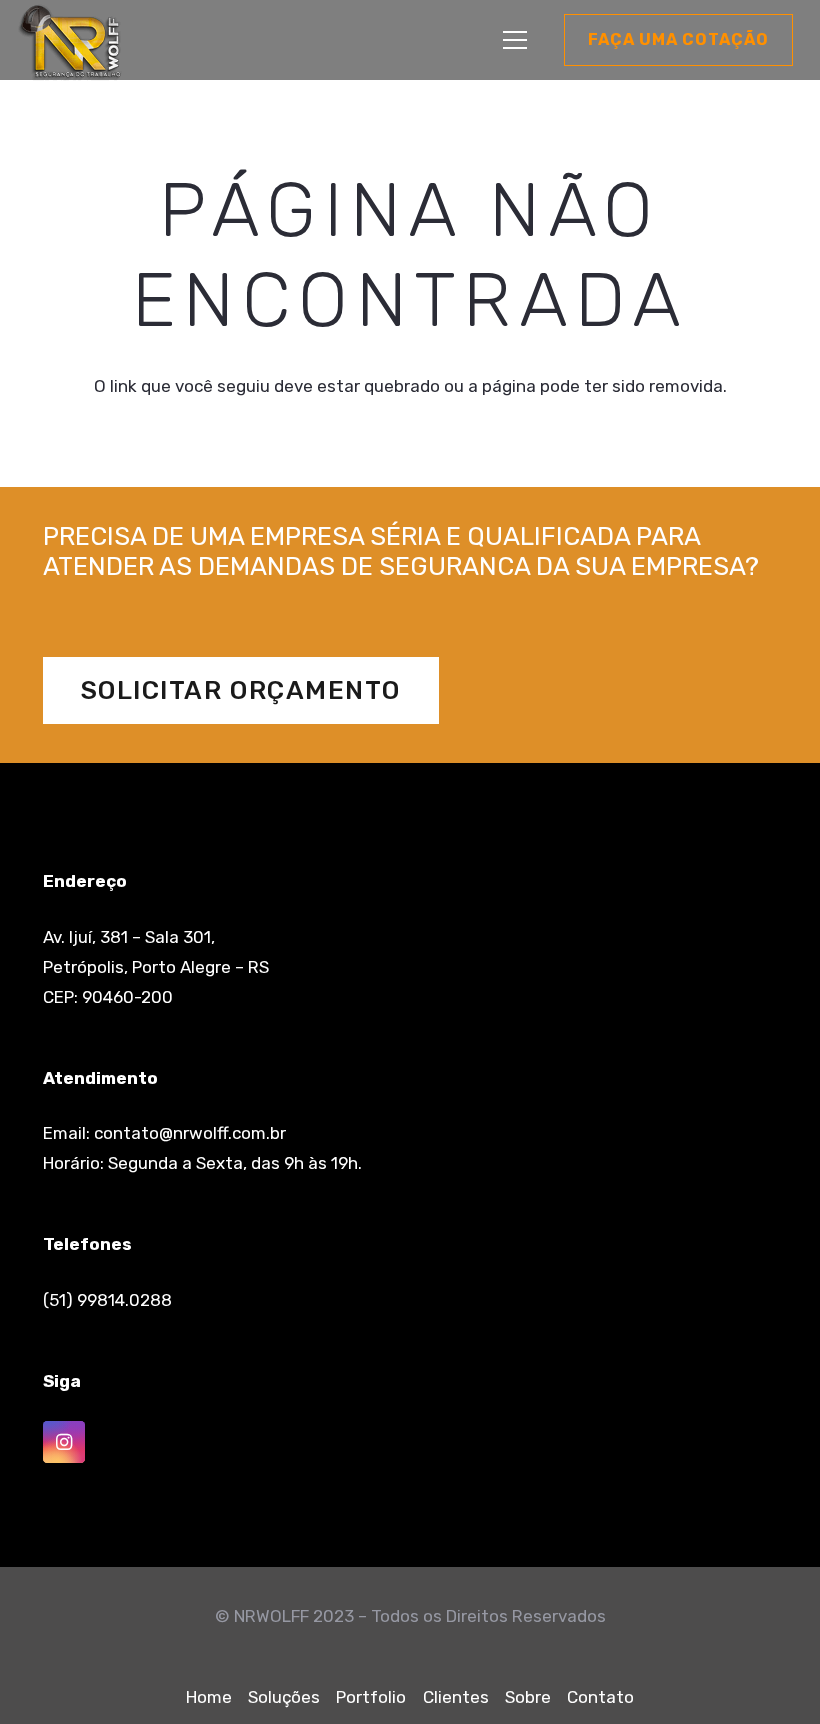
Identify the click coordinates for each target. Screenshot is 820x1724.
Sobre (528, 1697)
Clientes (456, 1697)
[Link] (70, 43)
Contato (600, 1697)
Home (209, 1697)
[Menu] (514, 40)
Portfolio (371, 1697)
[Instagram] (64, 1442)
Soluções (284, 1697)
